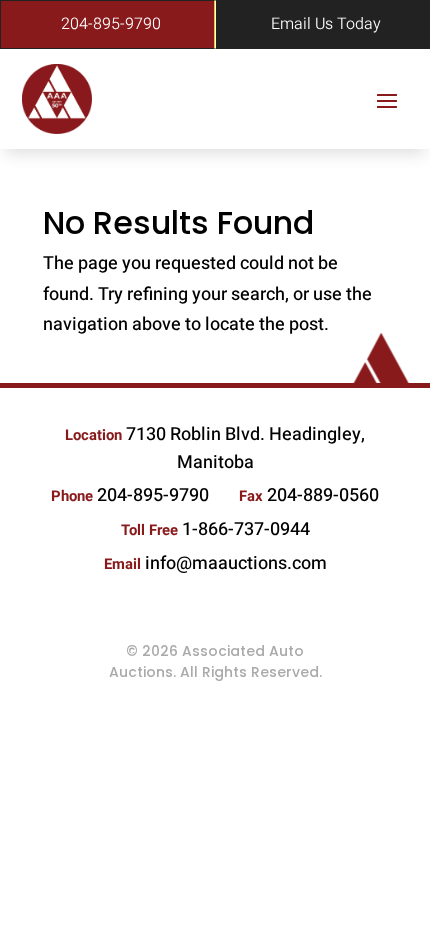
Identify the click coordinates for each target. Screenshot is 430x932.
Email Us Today (326, 24)
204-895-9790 (111, 24)
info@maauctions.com (236, 563)
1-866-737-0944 (246, 529)
